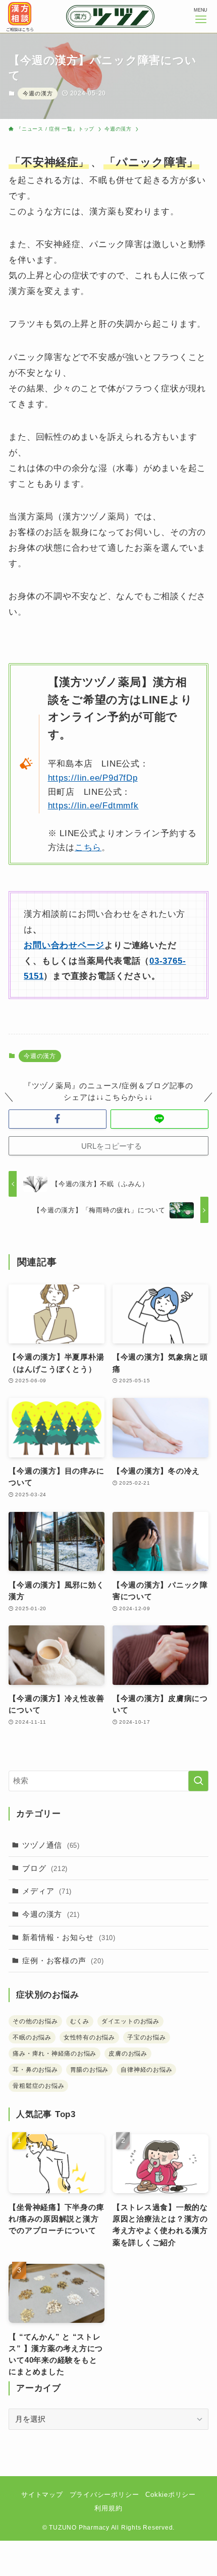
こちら (88, 847)
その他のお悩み (35, 2021)
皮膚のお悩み (128, 2054)
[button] (58, 1119)
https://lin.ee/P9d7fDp (93, 778)
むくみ (80, 2021)
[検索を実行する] (198, 1781)
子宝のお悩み (147, 2037)
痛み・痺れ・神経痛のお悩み (55, 2054)
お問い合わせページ (64, 945)
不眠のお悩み (32, 2037)
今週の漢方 (38, 93)
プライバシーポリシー (104, 2495)
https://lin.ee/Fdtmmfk (93, 805)
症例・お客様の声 (63, 1960)
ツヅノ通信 (51, 1845)
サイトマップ (42, 2495)
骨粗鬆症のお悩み (38, 2086)
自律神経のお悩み (146, 2070)
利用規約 (108, 2508)
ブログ (45, 1868)
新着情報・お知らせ (69, 1937)
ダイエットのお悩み (130, 2021)
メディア (47, 1891)
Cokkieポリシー (171, 2495)
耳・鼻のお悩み (35, 2070)
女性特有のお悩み (89, 2037)
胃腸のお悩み (90, 2070)
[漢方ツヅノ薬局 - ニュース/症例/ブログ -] (110, 16)
